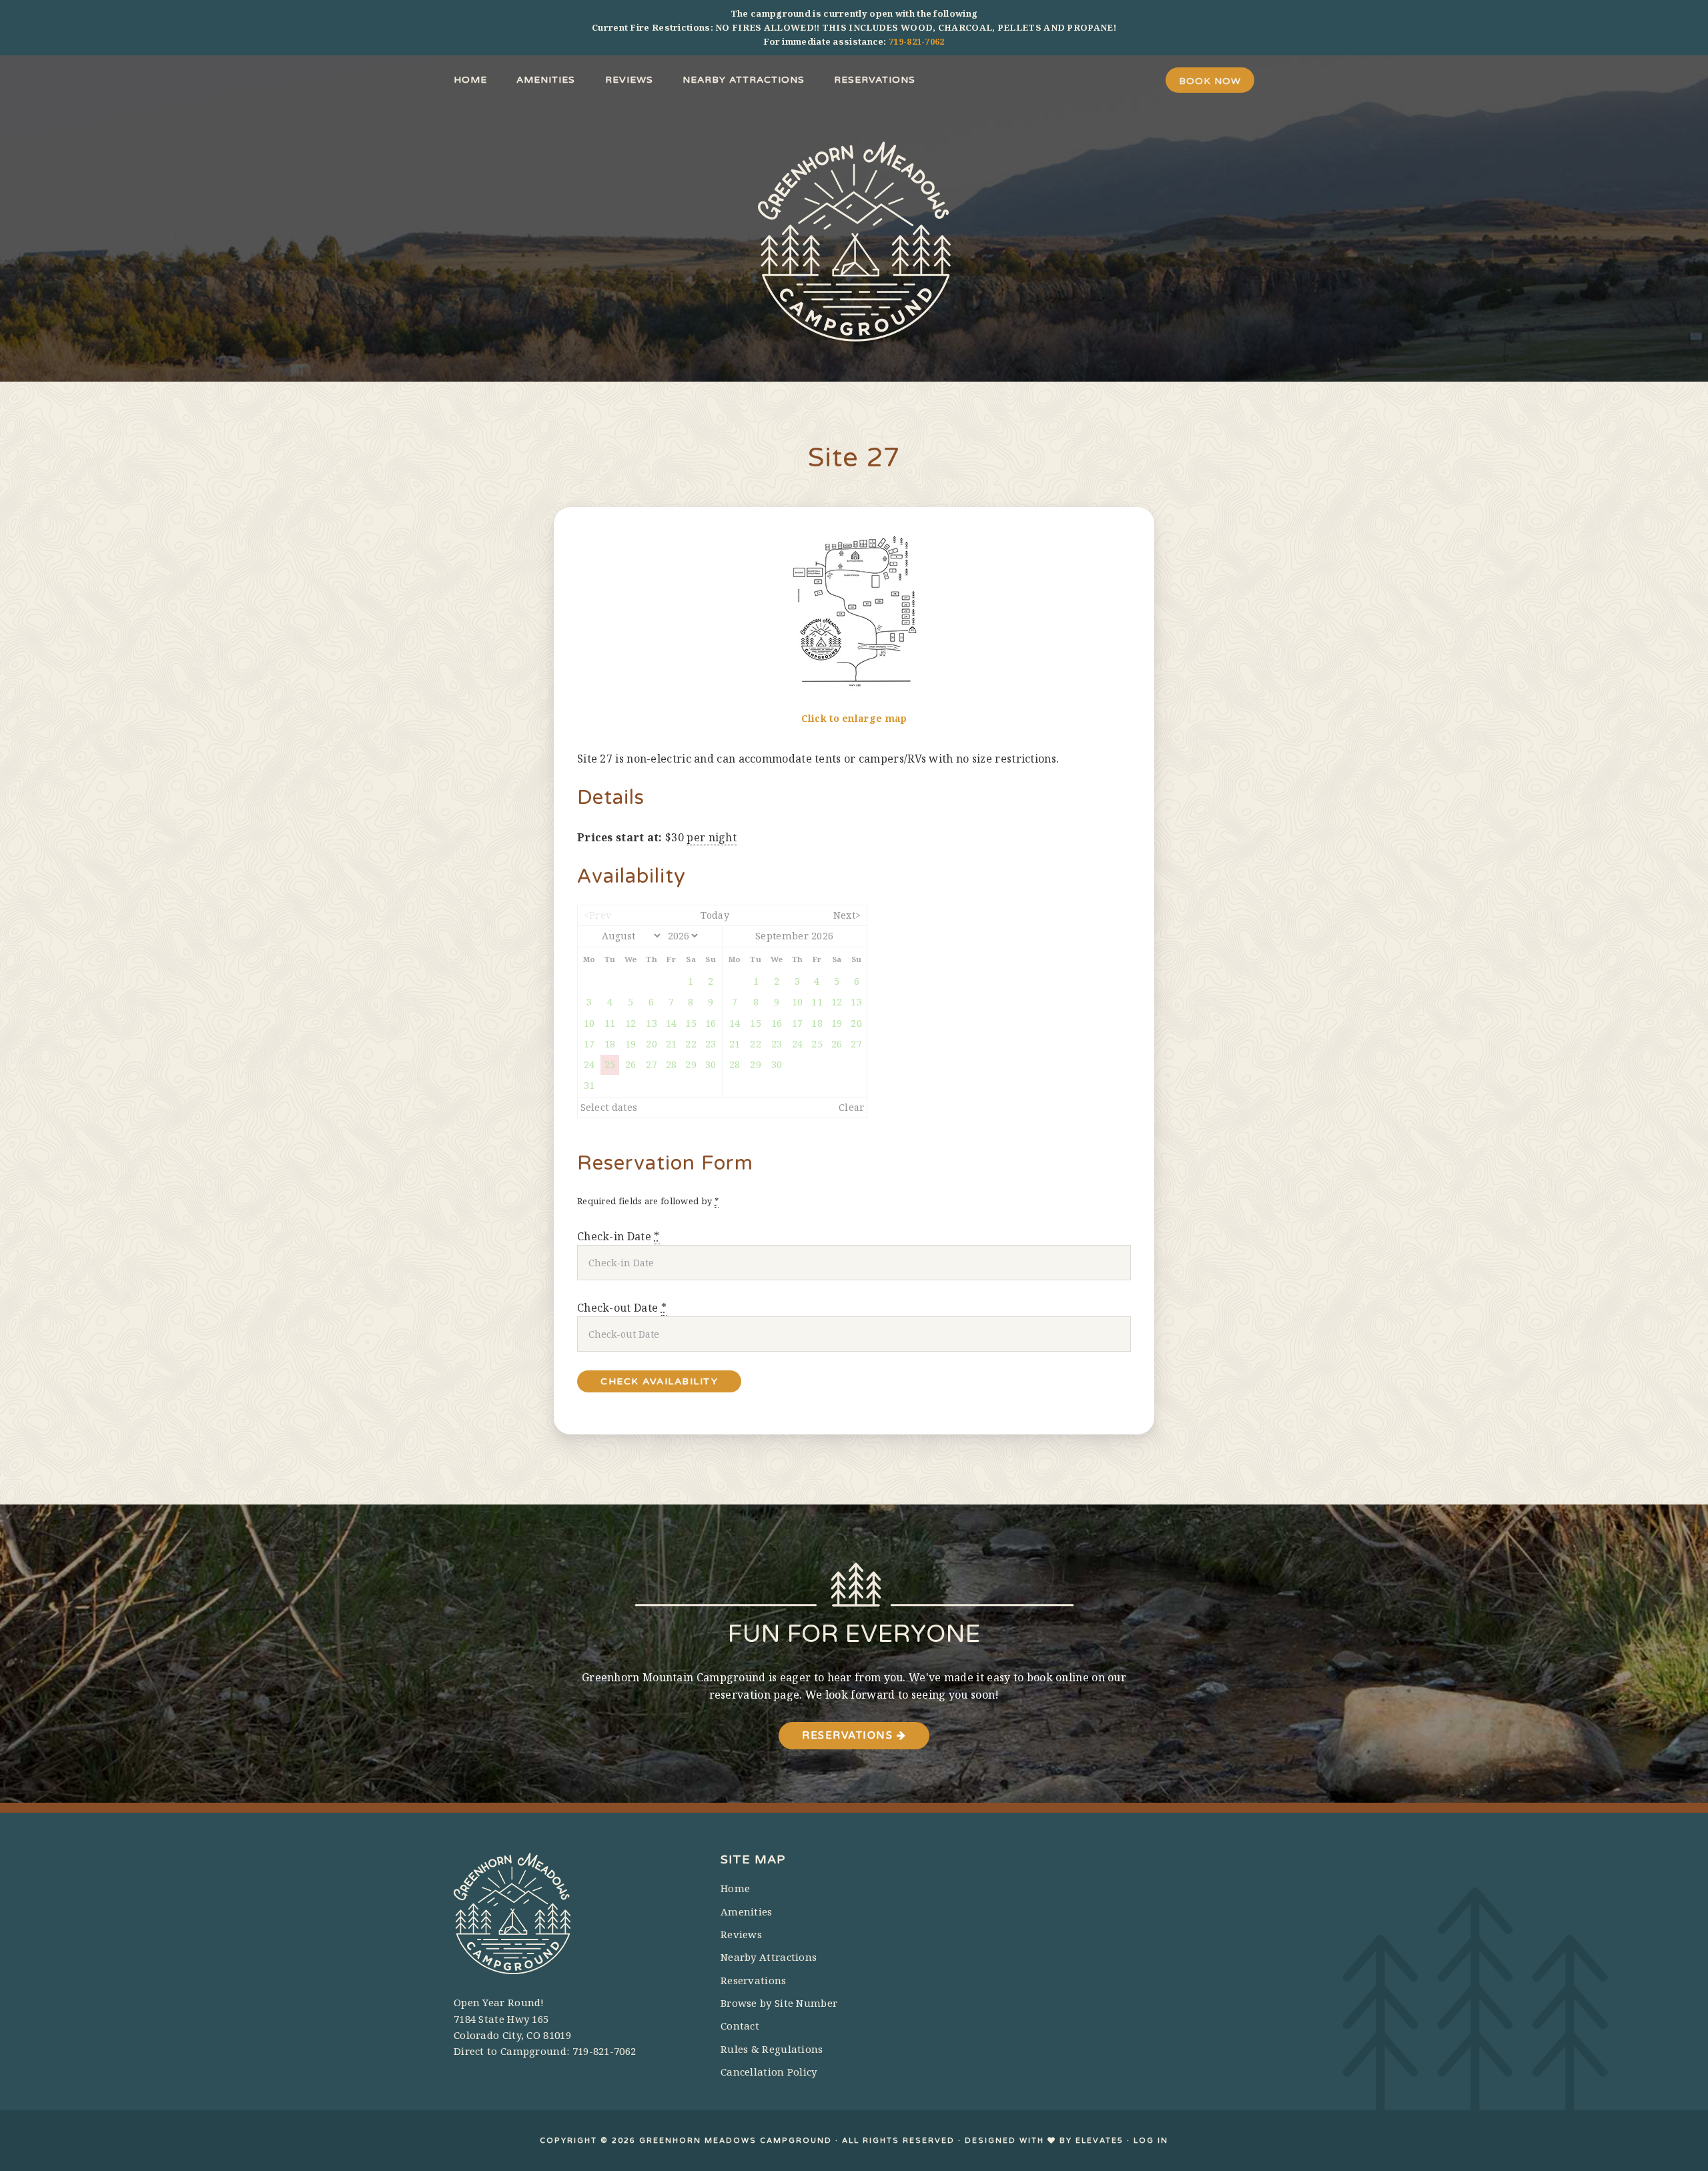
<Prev (598, 915)
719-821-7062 (917, 41)
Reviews (741, 1934)
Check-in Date (618, 1236)
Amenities (747, 1911)
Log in (1151, 2141)
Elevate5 (1100, 2141)
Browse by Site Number (779, 2003)
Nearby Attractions (769, 1957)
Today (715, 915)
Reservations (849, 1735)
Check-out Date (622, 1308)
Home (735, 1888)
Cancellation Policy (769, 2072)
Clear (852, 1107)
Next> (847, 915)
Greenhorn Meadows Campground (854, 242)
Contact (740, 2026)
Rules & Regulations (772, 2049)
